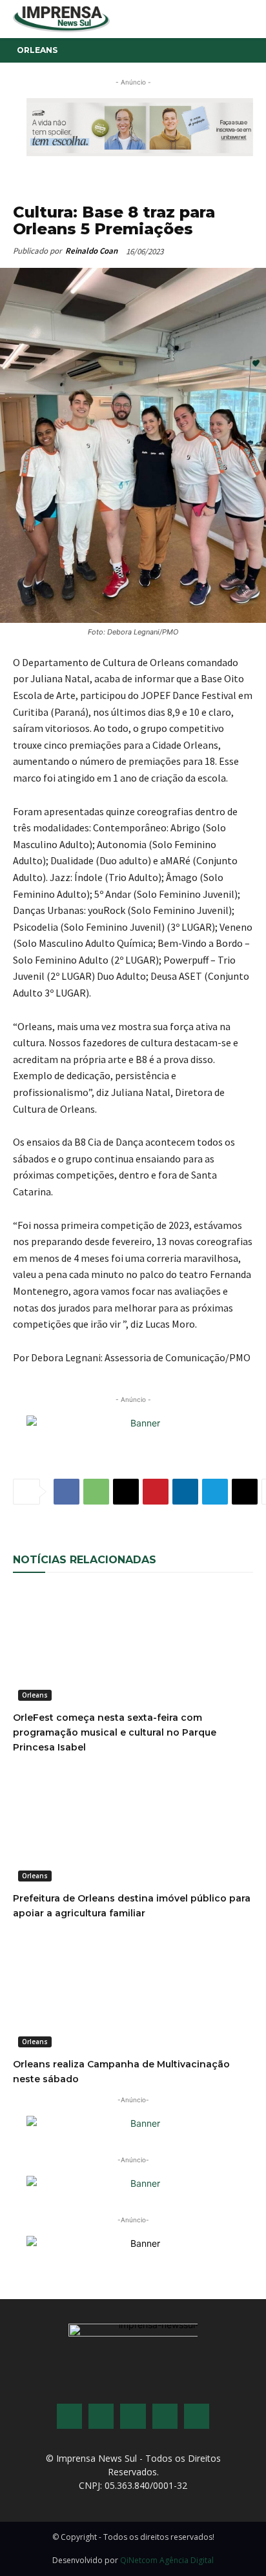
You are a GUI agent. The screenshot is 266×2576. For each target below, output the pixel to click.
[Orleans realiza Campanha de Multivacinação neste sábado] (133, 1993)
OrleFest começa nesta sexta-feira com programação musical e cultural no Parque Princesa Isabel (115, 1732)
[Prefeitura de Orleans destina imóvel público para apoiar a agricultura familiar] (133, 1827)
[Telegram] (215, 1492)
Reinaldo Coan (91, 251)
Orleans (37, 50)
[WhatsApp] (96, 1492)
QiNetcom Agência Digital (167, 2560)
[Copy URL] (245, 1492)
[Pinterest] (156, 1492)
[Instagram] (101, 2416)
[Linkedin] (185, 1492)
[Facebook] (66, 1492)
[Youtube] (165, 2416)
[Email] (126, 1492)
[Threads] (197, 2416)
